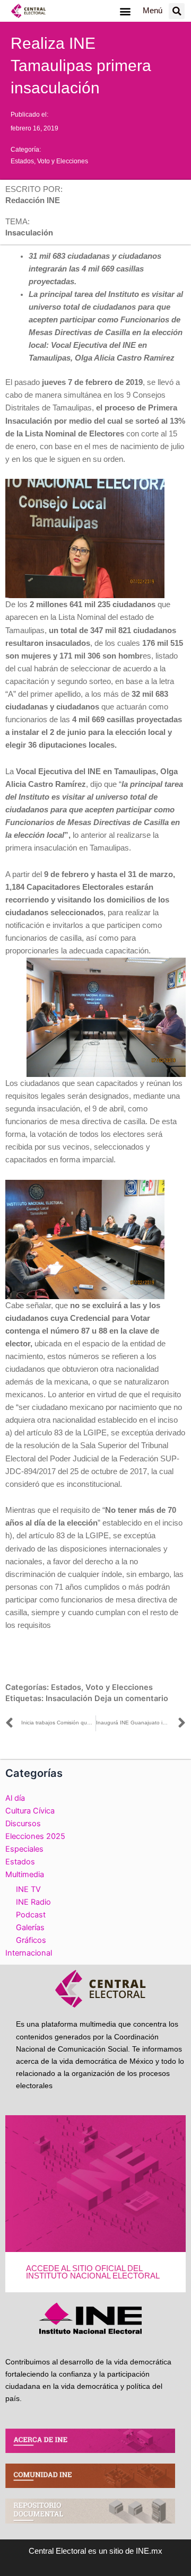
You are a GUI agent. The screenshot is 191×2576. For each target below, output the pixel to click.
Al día (15, 1798)
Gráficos (31, 1940)
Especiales (24, 1849)
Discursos (23, 1824)
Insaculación (69, 1698)
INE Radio (33, 1902)
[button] (125, 11)
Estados (22, 161)
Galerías (30, 1927)
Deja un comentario (131, 1698)
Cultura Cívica (30, 1811)
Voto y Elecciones (63, 161)
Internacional (29, 1953)
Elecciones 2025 (35, 1836)
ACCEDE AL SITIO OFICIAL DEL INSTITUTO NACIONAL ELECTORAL (93, 2272)
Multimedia (25, 1874)
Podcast (31, 1915)
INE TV (28, 1889)
